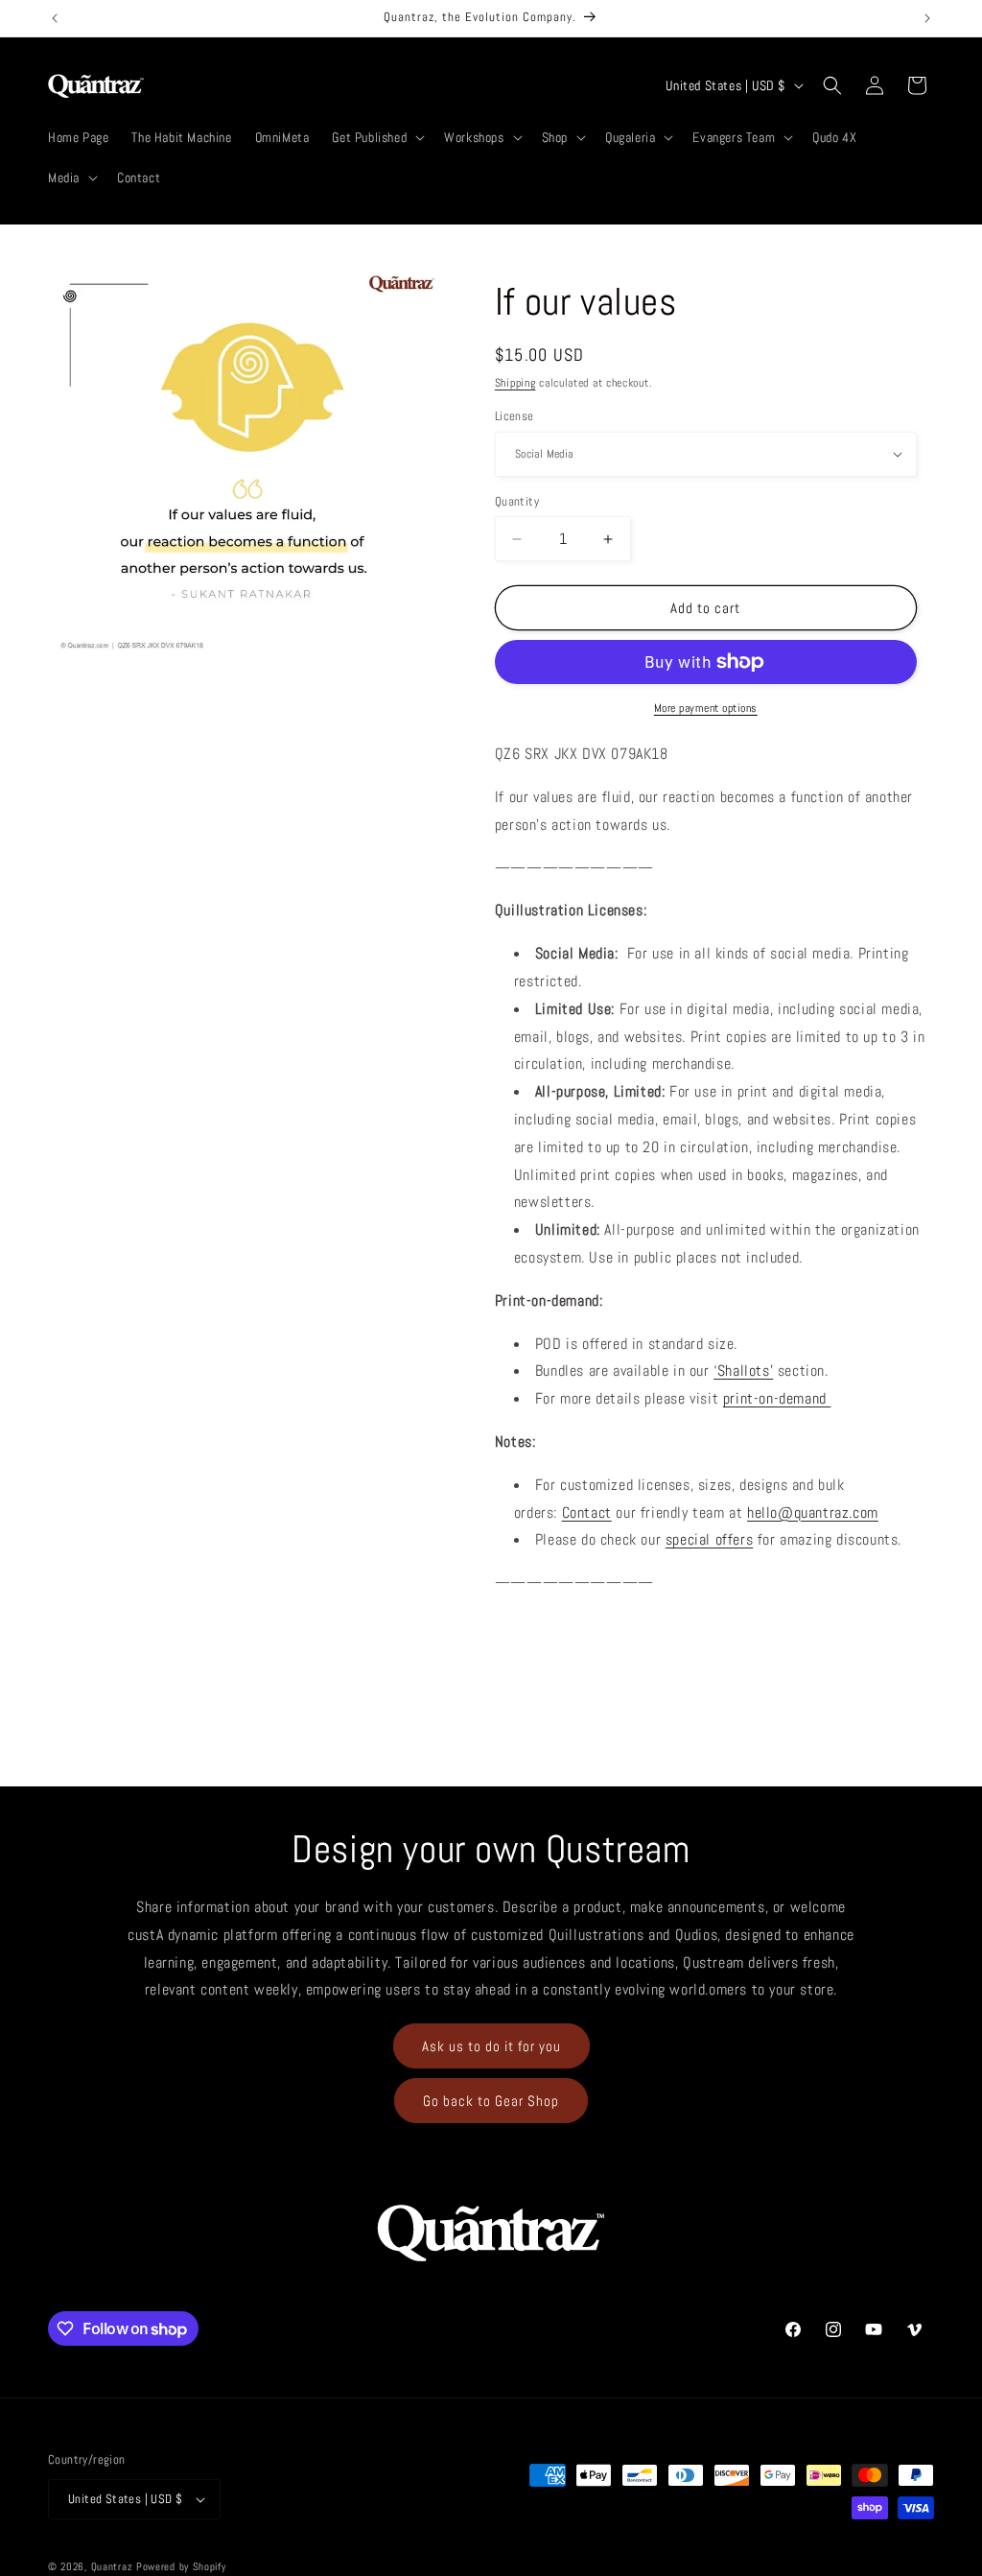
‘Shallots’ (743, 1371)
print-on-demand (777, 1398)
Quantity (517, 501)
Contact (587, 1513)
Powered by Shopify (181, 2566)
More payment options (706, 708)
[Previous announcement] (55, 18)
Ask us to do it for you (491, 2046)
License (514, 416)
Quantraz (112, 2566)
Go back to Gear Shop (491, 2101)
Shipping (515, 383)
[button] (376, 137)
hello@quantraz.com (813, 1513)
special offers (709, 1539)
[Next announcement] (927, 18)
